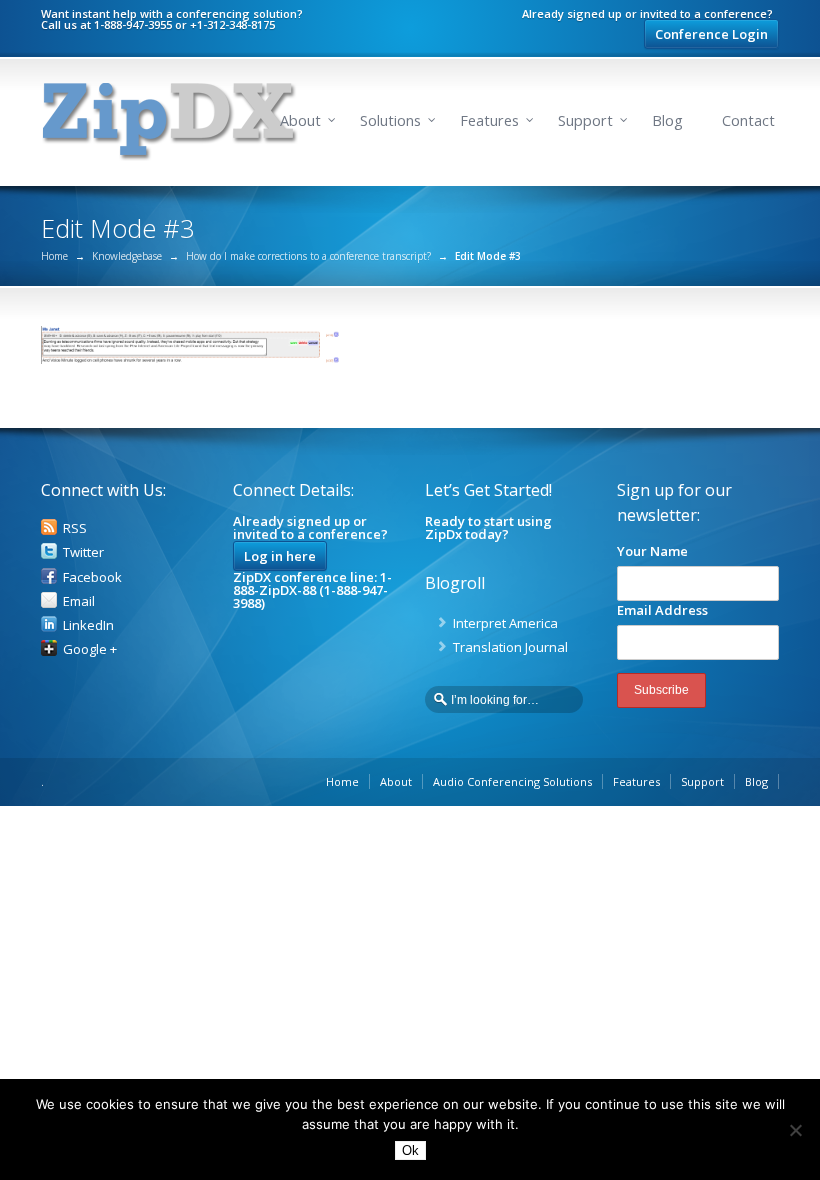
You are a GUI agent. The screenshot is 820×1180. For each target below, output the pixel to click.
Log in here (280, 556)
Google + (90, 649)
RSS (75, 528)
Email (79, 601)
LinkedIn (88, 625)
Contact (748, 120)
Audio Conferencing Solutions (512, 781)
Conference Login (711, 34)
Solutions (390, 120)
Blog (667, 120)
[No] (795, 1130)
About (300, 120)
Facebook (92, 577)
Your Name (652, 551)
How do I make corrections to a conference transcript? (308, 256)
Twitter (83, 552)
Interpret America (505, 623)
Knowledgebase (127, 256)
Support (585, 120)
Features (489, 120)
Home (54, 256)
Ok (410, 1150)
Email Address (662, 610)
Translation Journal (510, 647)
